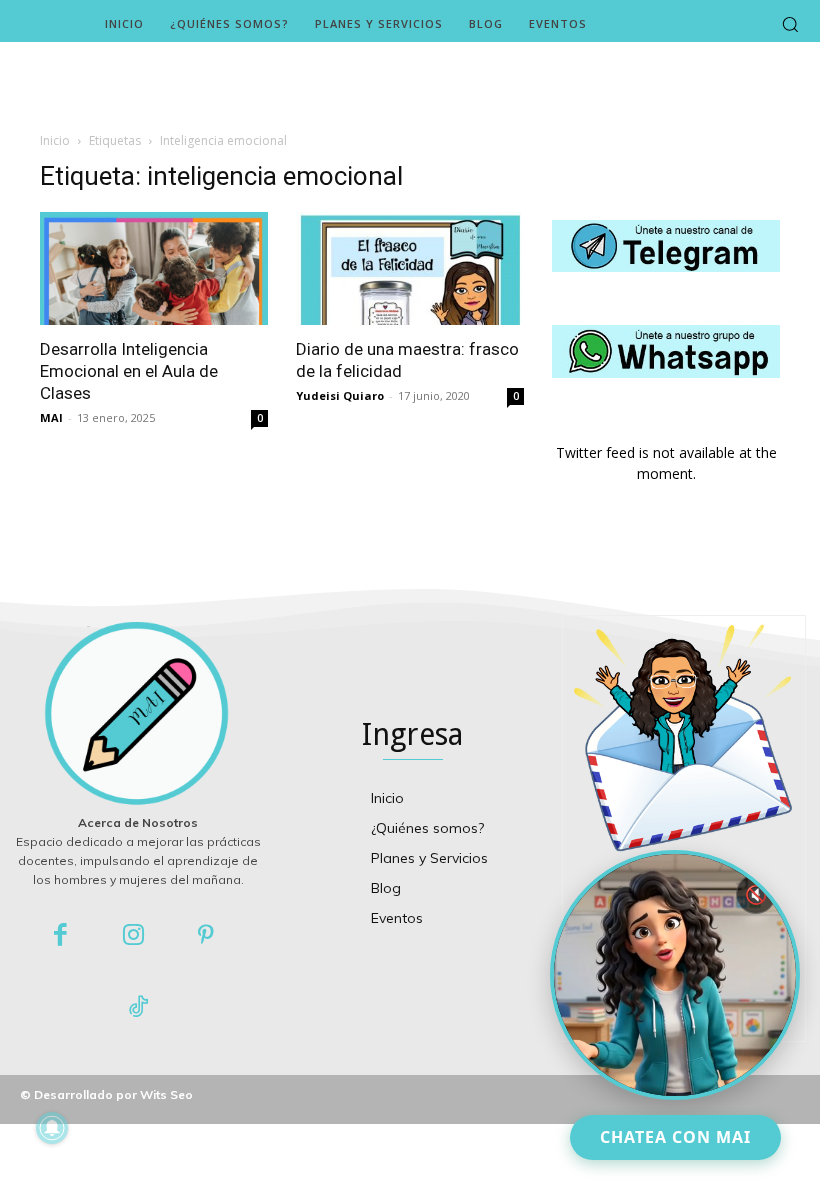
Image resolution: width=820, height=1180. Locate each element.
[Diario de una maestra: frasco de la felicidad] (410, 268)
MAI (51, 417)
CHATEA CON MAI (675, 1137)
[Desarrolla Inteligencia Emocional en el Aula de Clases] (154, 268)
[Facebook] (61, 936)
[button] (790, 24)
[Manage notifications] (52, 1128)
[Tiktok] (138, 1008)
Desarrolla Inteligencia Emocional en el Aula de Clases (129, 371)
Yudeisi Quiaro (340, 395)
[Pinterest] (206, 936)
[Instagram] (133, 936)
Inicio (55, 140)
